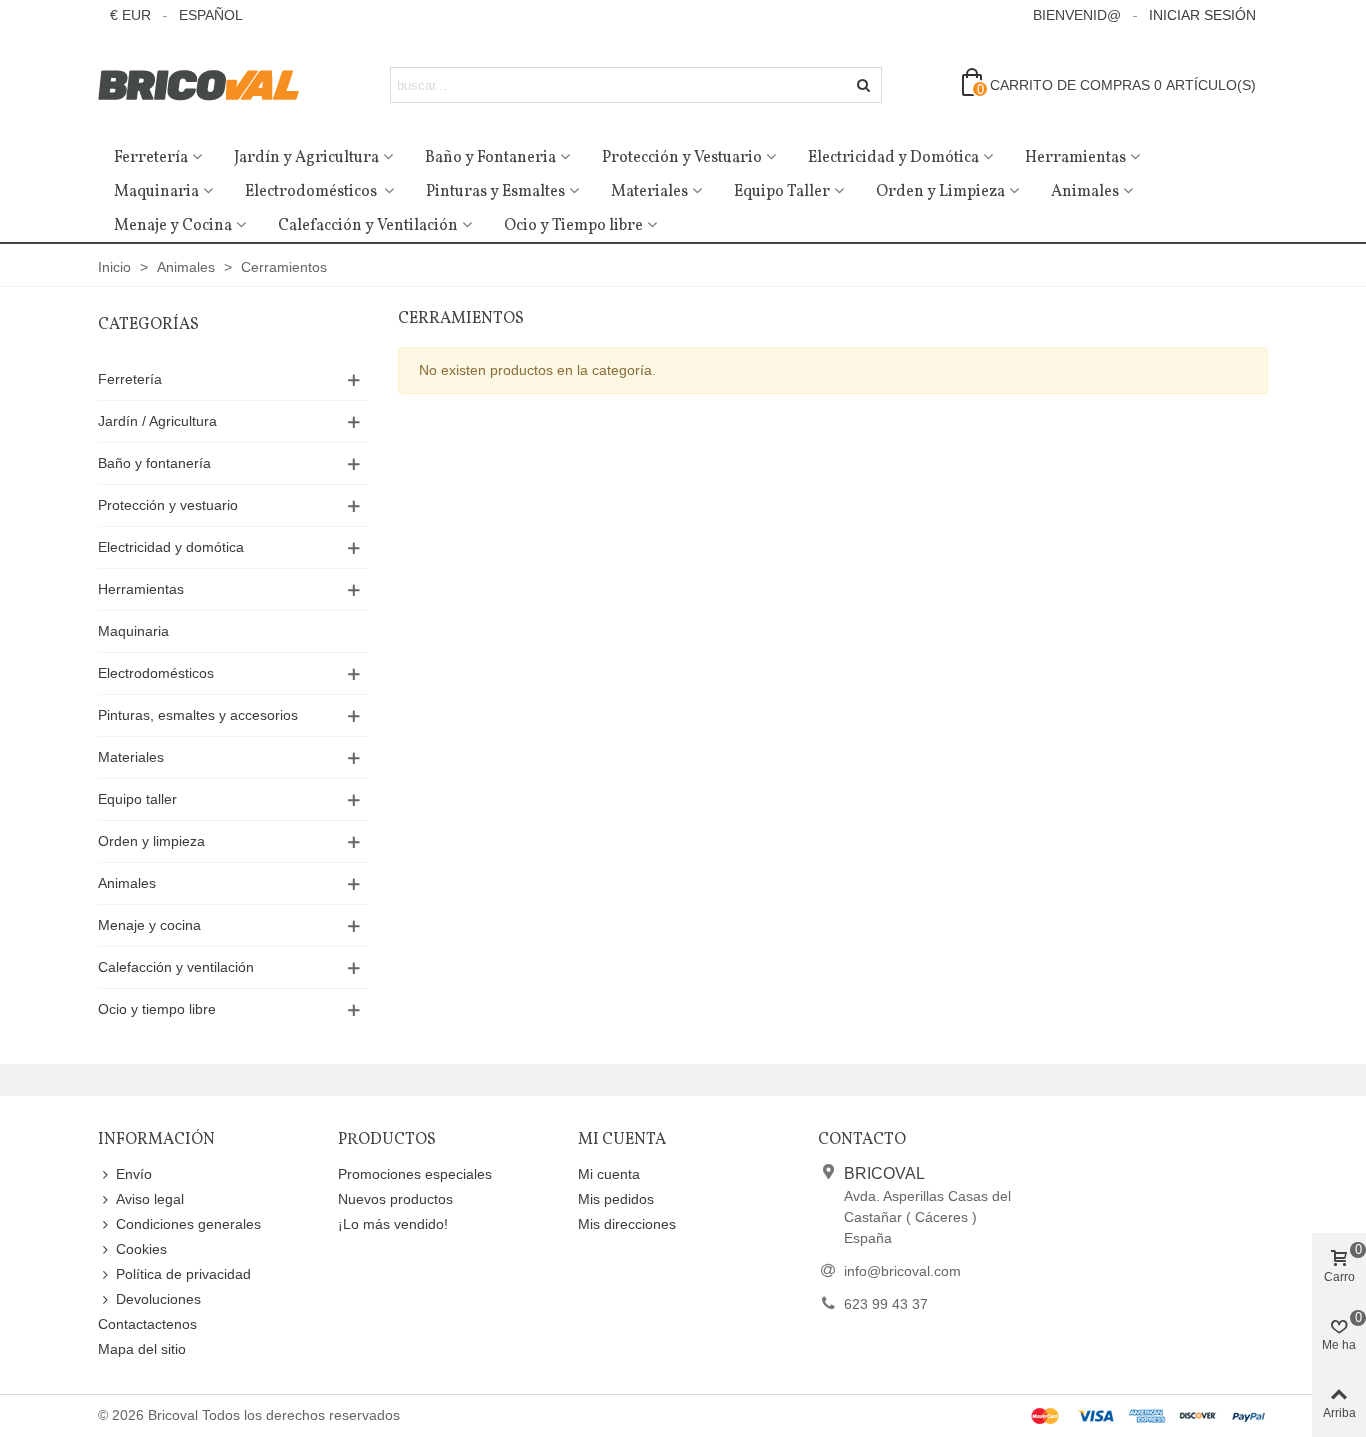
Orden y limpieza (151, 841)
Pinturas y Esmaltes (495, 192)
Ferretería (151, 158)
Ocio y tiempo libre (157, 1009)
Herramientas (1075, 158)
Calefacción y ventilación (176, 967)
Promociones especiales (415, 1174)
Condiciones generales (188, 1224)
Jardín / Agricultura (157, 421)
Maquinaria (156, 192)
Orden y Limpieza (940, 192)
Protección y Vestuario (682, 158)
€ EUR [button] (130, 15)
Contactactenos (147, 1324)
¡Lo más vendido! (393, 1224)
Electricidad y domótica (171, 547)
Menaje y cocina (149, 925)
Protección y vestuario (168, 505)
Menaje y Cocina (173, 226)
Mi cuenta (609, 1174)
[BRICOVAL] (208, 85)
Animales (1085, 192)
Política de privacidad (183, 1274)
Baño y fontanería (154, 463)
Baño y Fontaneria (490, 158)
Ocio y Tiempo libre (573, 226)
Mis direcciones (627, 1224)
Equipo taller (137, 799)
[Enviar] (864, 85)
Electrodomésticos (312, 192)
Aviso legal (150, 1199)
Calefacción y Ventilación (368, 226)
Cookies (141, 1249)
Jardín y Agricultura (306, 158)
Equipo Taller (782, 192)
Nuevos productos (395, 1199)
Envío (134, 1174)
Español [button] (211, 15)
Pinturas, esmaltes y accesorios (198, 715)
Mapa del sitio (142, 1349)
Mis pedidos (616, 1199)
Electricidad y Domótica (893, 158)
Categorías (148, 325)
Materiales (649, 192)
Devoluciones (158, 1299)
